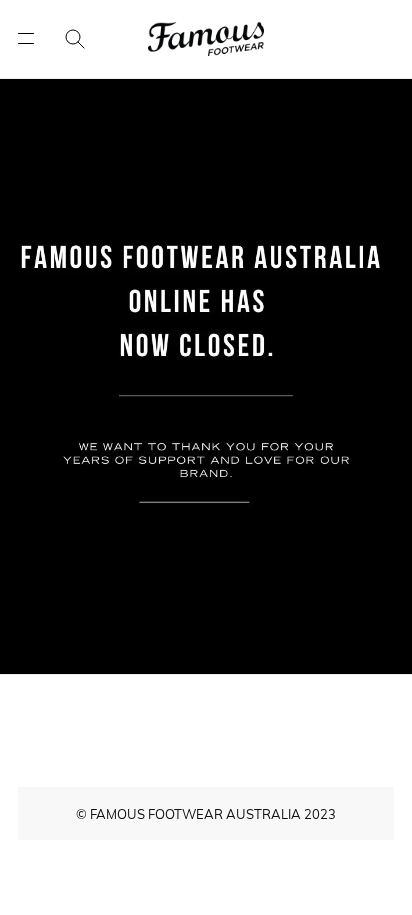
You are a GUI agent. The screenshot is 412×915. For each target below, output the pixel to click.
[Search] (60, 39)
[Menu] (26, 38)
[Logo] (206, 39)
